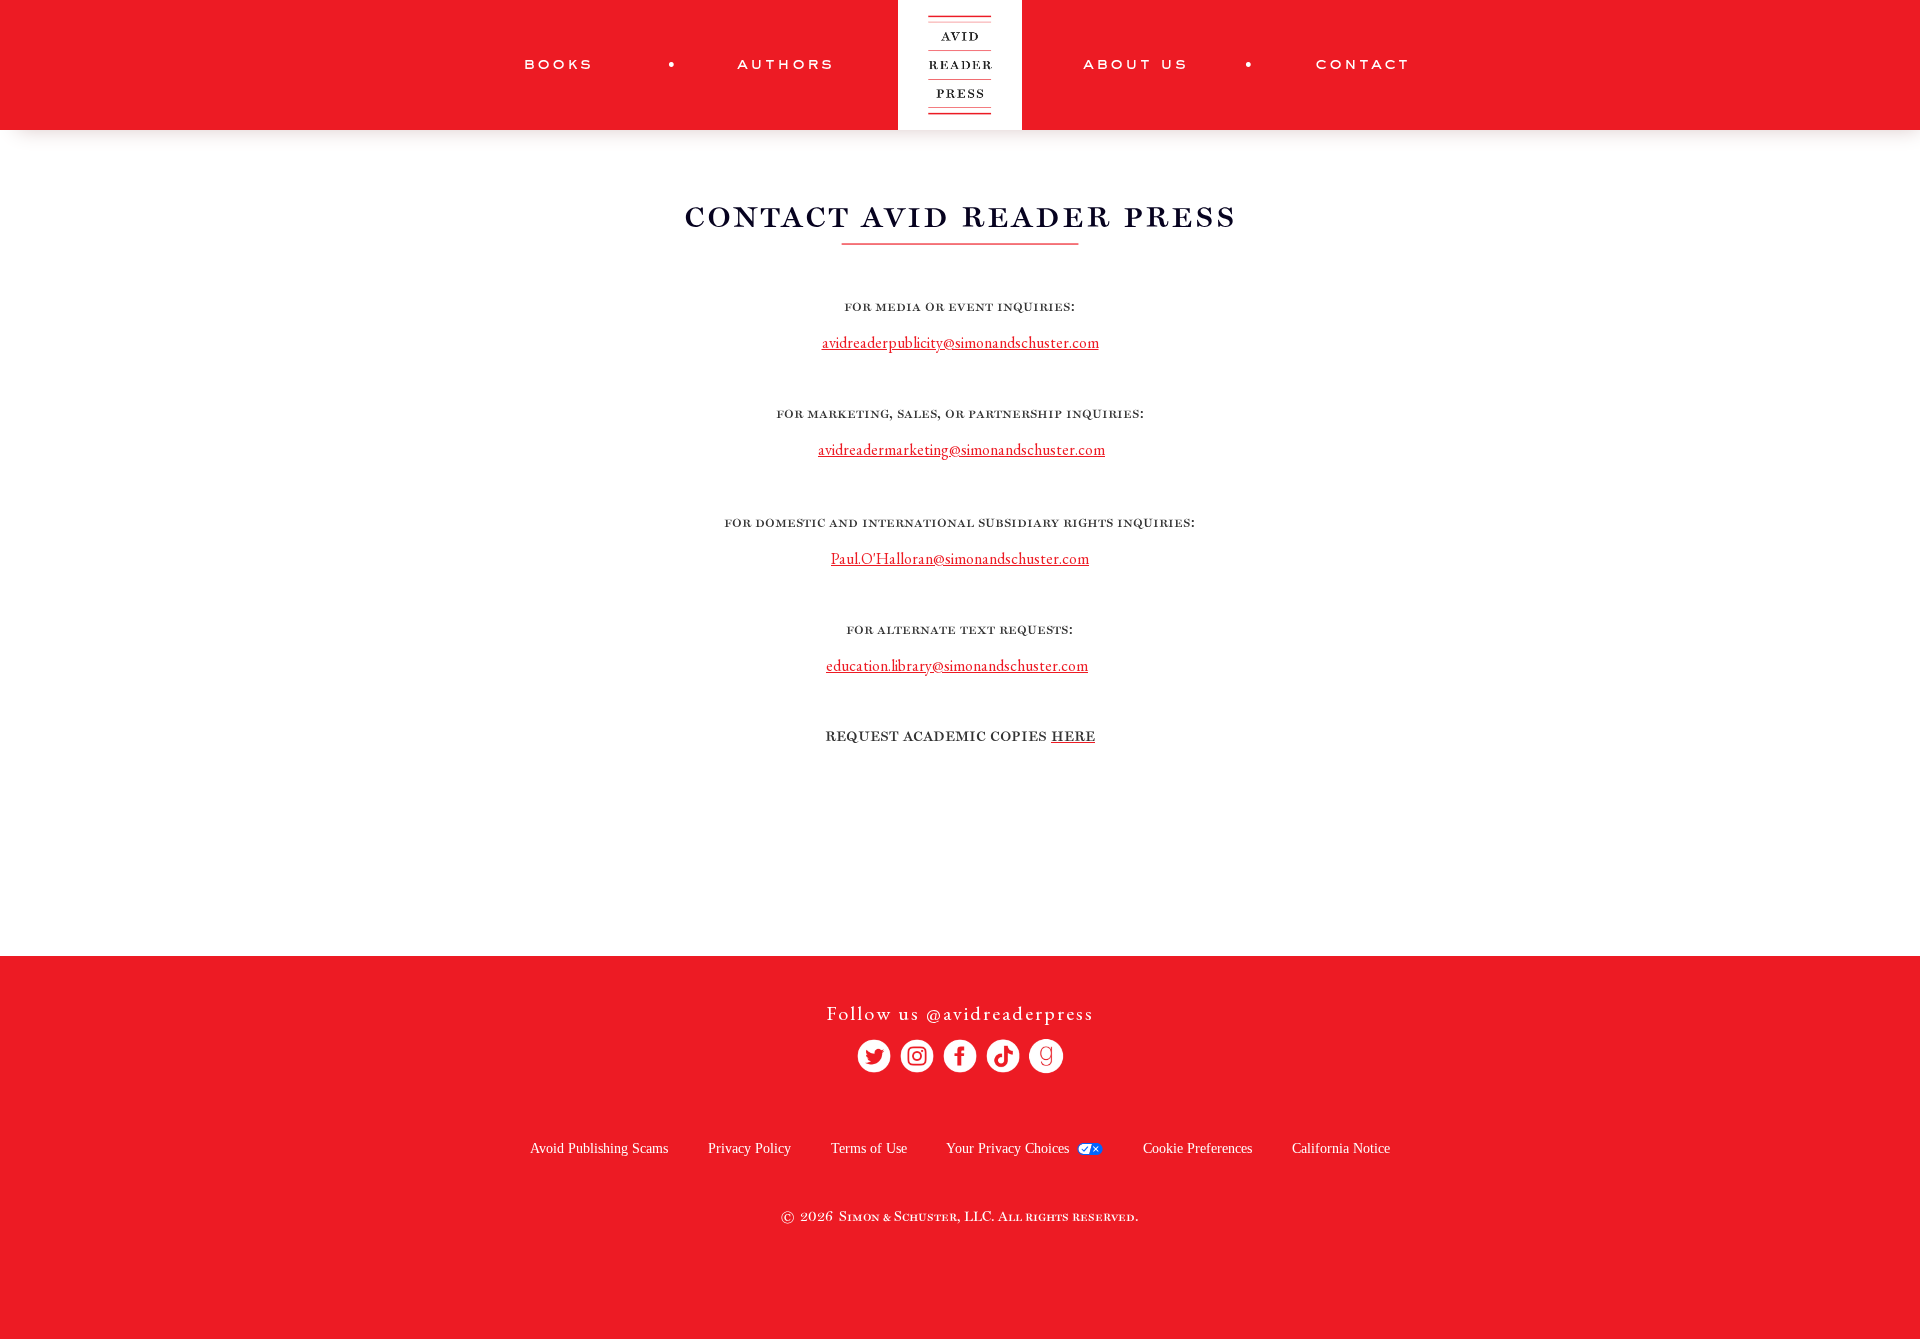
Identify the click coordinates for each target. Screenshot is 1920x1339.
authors (785, 65)
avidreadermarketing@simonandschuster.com (961, 449)
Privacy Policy (749, 1148)
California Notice (1341, 1148)
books (558, 65)
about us (1135, 65)
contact (1362, 65)
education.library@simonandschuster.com (957, 665)
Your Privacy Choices (1007, 1148)
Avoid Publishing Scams (599, 1148)
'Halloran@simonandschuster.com (960, 558)
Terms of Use (869, 1148)
